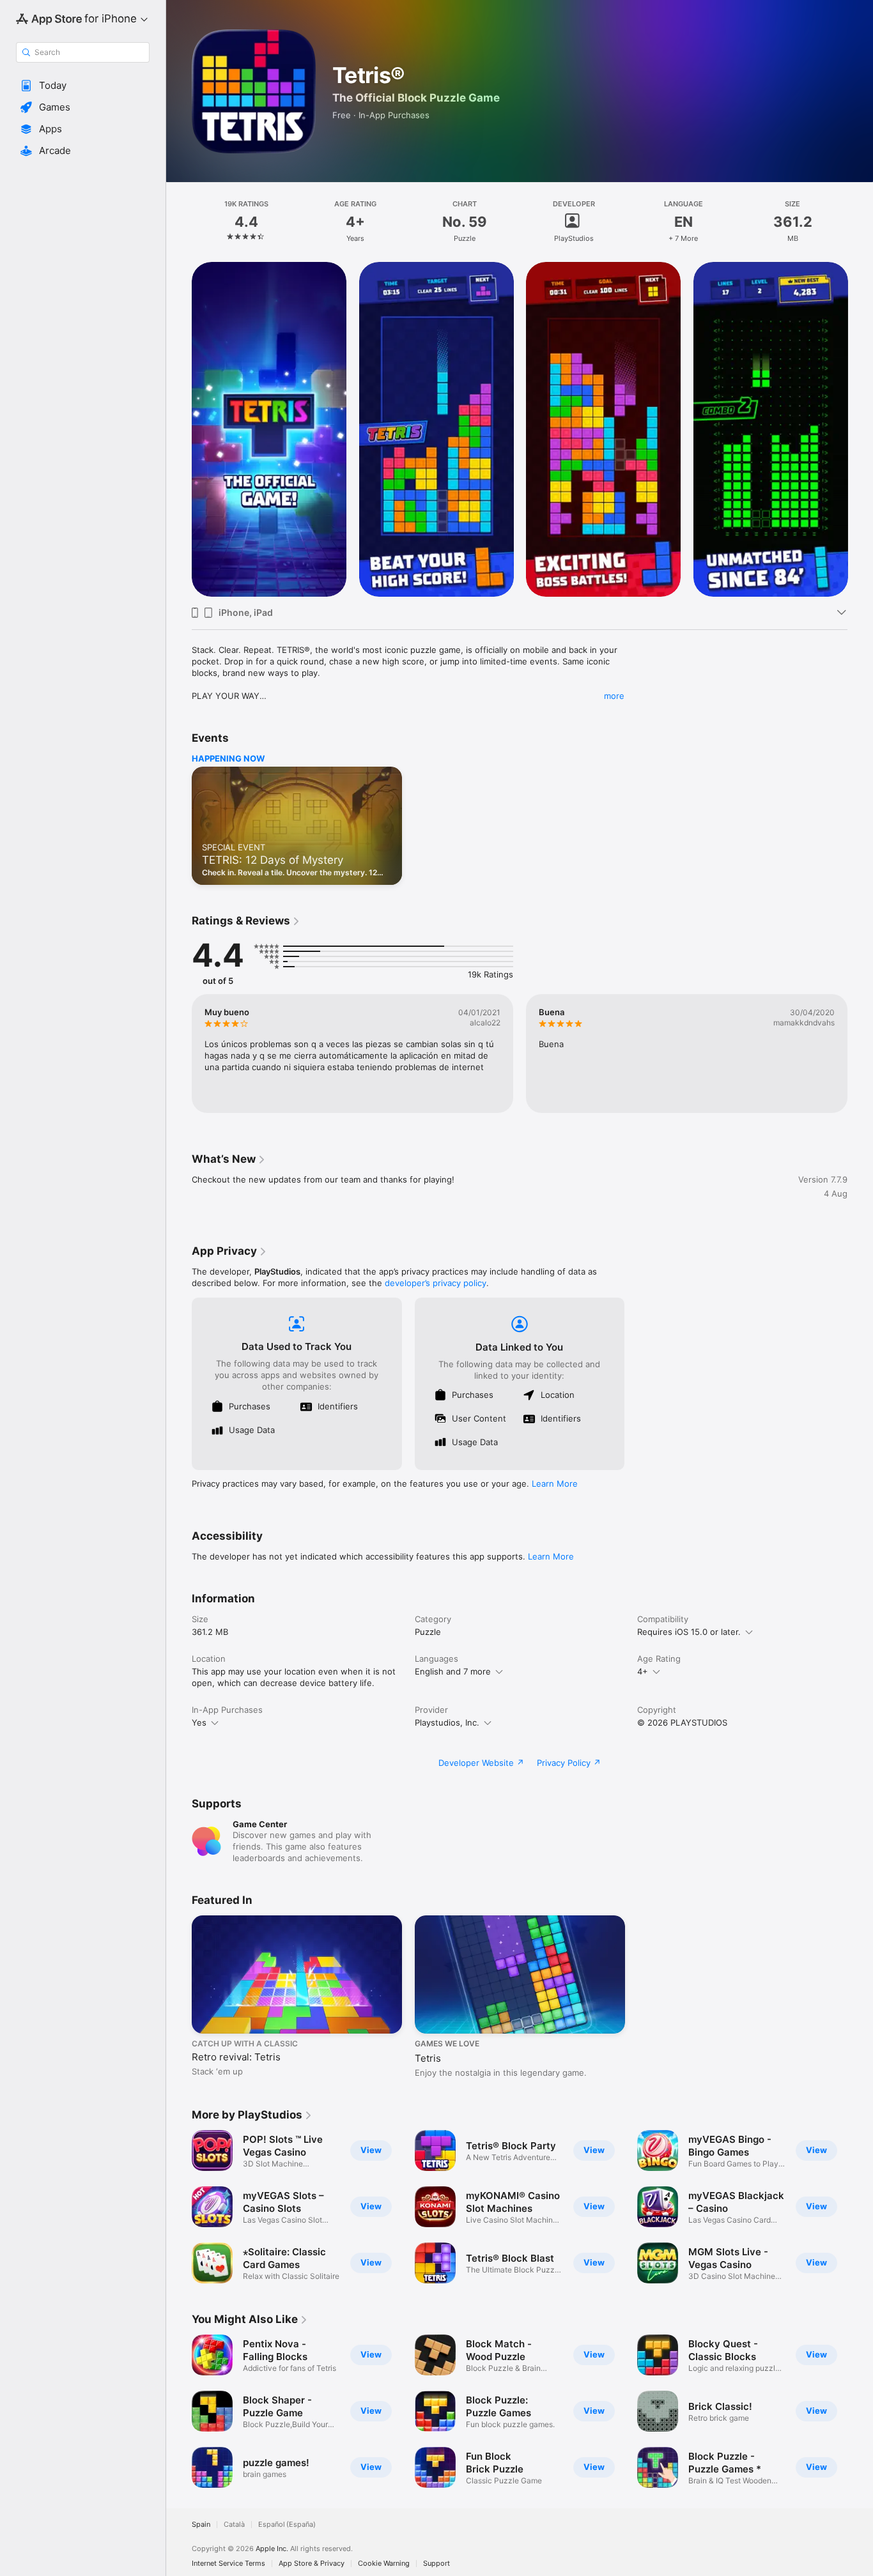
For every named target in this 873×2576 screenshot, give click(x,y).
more (614, 696)
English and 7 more (453, 1671)
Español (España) (287, 2525)
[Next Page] (860, 429)
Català (234, 2525)
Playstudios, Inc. (447, 1722)
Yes (199, 1722)
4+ (643, 1671)
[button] (83, 86)
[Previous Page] (179, 429)
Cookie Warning (384, 2564)
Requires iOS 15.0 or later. (689, 1632)
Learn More (555, 1483)
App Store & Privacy (312, 2564)
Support (436, 2564)
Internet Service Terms (228, 2564)
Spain (201, 2525)
